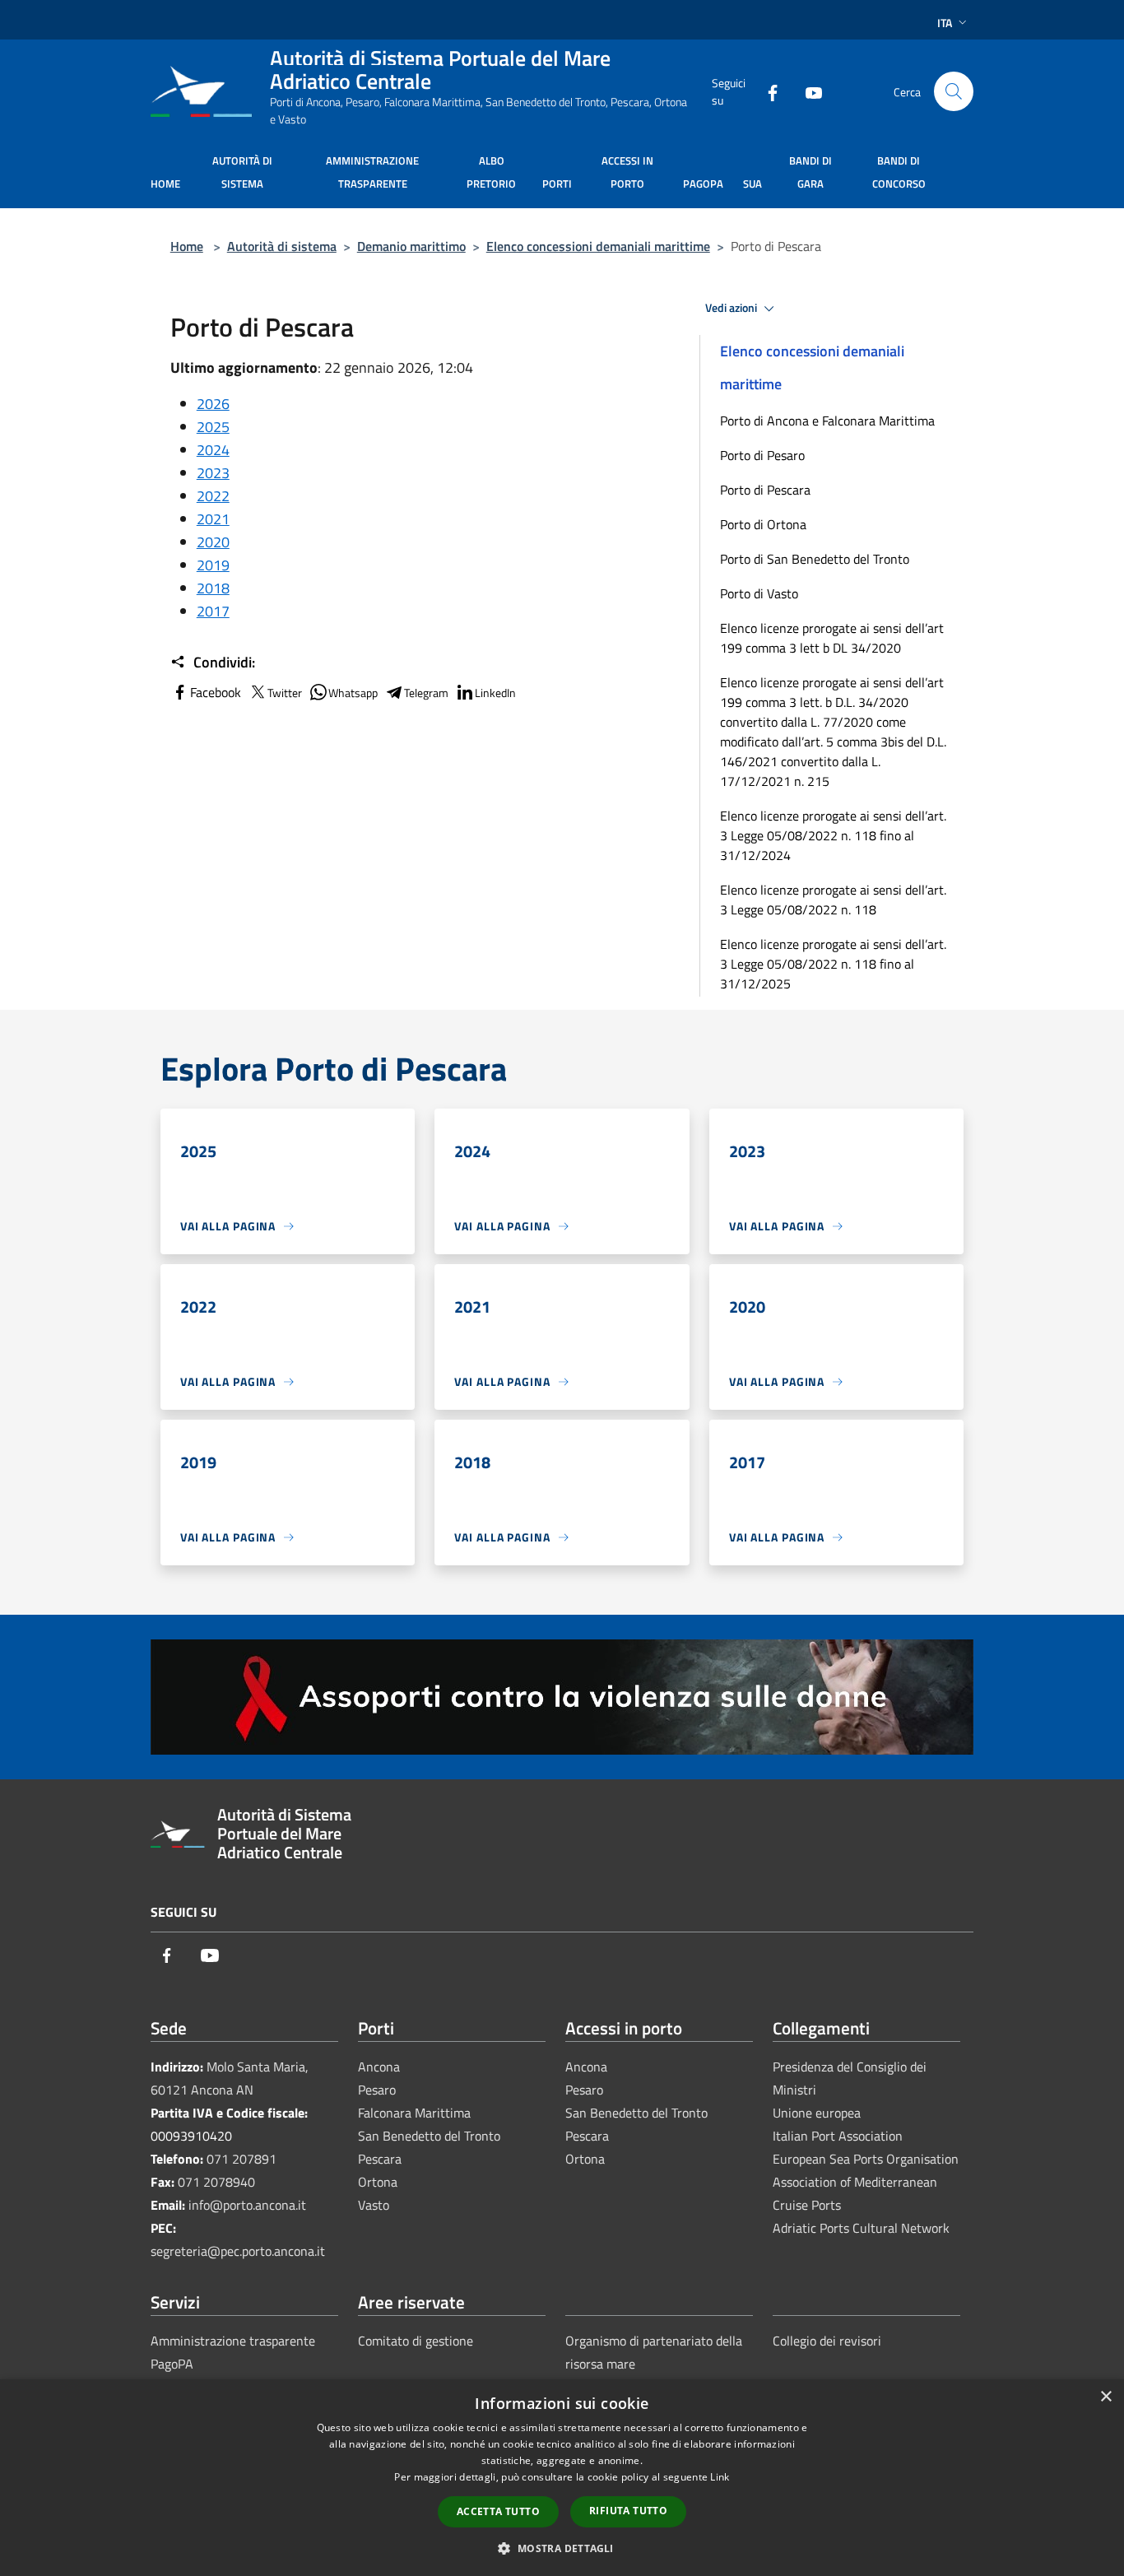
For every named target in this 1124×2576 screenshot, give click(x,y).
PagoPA (172, 2364)
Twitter (285, 693)
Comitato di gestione (416, 2341)
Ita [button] (945, 23)
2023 (213, 473)
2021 (213, 519)
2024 (213, 450)
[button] (562, 2548)
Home (187, 246)
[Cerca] (954, 91)
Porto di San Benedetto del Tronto (815, 559)
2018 (213, 588)
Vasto (374, 2205)
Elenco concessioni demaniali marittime (598, 246)
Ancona (379, 2067)
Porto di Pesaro (762, 455)
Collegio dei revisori (827, 2341)
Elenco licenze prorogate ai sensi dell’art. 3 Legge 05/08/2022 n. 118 (833, 900)
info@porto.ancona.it (247, 2205)
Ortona (378, 2182)
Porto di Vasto (759, 593)
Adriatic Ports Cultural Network (861, 2228)
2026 (213, 404)
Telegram (426, 693)
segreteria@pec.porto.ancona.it (238, 2251)
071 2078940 (216, 2182)
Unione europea (817, 2113)
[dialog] (562, 2478)
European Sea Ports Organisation (866, 2159)
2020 (213, 542)
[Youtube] (807, 91)
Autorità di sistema (282, 246)
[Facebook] (766, 91)
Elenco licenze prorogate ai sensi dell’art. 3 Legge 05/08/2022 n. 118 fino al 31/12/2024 (833, 835)
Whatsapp (353, 693)
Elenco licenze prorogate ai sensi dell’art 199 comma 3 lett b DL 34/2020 (832, 638)
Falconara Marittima (414, 2113)
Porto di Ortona (763, 524)
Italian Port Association (838, 2136)
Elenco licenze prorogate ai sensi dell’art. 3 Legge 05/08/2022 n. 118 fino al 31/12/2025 (833, 964)
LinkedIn (495, 693)
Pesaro (377, 2090)
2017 (213, 611)
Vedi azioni (732, 308)
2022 (213, 496)
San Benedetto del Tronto (429, 2136)
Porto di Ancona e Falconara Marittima (827, 421)
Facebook (216, 692)
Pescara (380, 2159)
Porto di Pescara (765, 490)
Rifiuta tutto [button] (628, 2511)
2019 (213, 565)
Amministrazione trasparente (233, 2341)
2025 (213, 427)
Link (720, 2477)
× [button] (1105, 2397)
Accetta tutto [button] (498, 2511)
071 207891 (242, 2159)
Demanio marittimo (411, 246)
